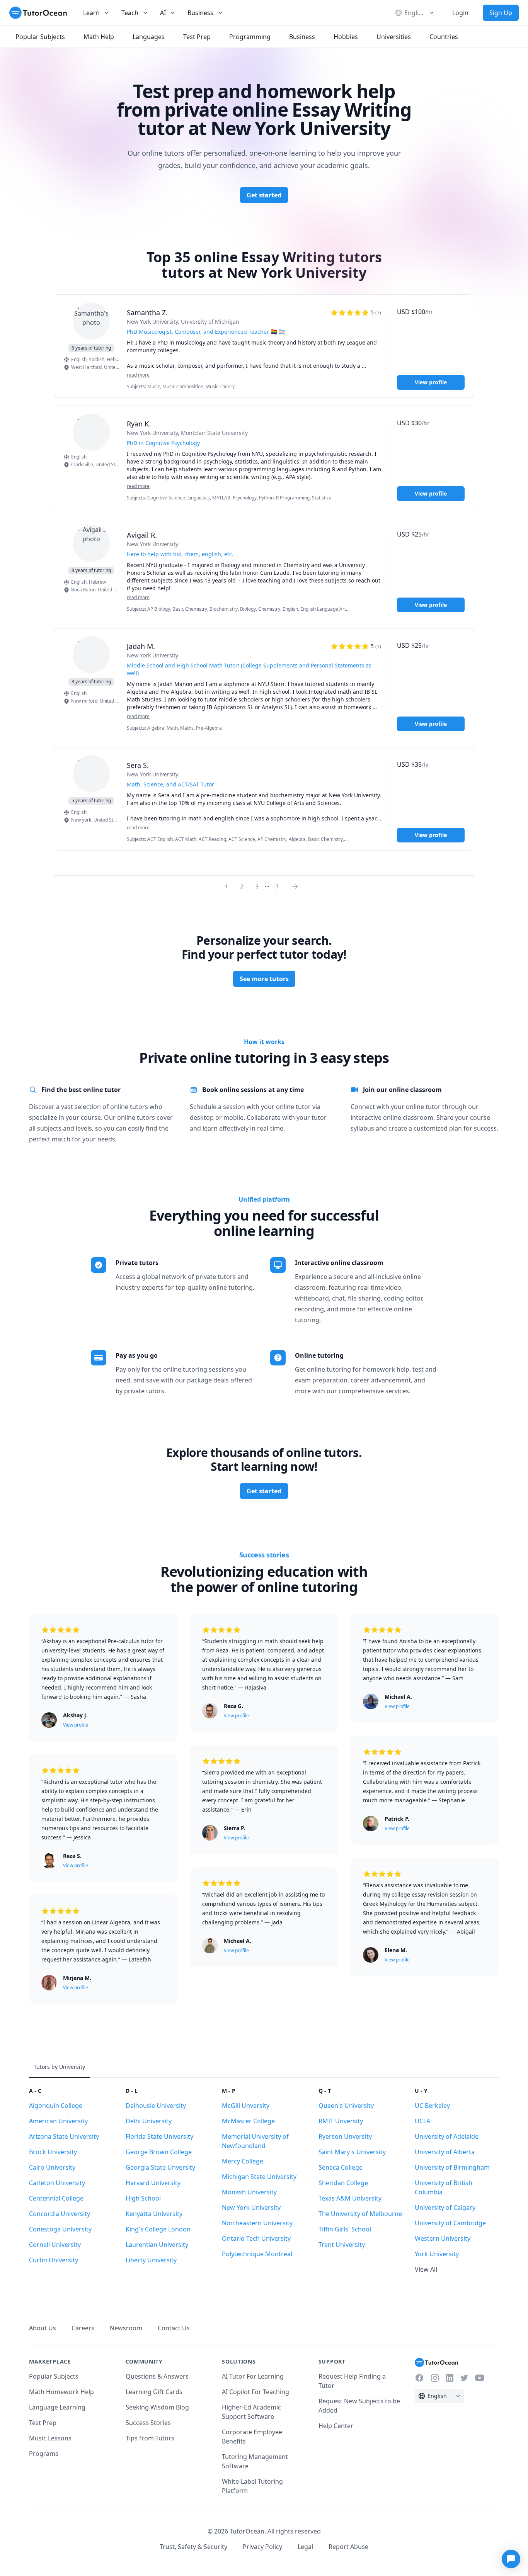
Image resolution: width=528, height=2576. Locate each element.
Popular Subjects (54, 2376)
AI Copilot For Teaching (255, 2392)
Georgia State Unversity (160, 2167)
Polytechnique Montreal (257, 2254)
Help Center (336, 2426)
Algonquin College (56, 2106)
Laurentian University (157, 2245)
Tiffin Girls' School (345, 2229)
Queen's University (346, 2106)
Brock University (53, 2152)
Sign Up (501, 13)
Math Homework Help (61, 2392)
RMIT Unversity (341, 2121)
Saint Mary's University (352, 2152)
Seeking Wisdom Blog (157, 2407)
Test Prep (43, 2423)
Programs (44, 2454)
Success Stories (148, 2423)
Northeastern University (257, 2223)
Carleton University (57, 2183)
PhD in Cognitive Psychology (163, 443)
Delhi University (149, 2121)
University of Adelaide (447, 2136)
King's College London (158, 2229)
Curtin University (54, 2260)
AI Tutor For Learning (253, 2376)
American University (58, 2121)
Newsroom (126, 2328)
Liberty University (151, 2260)
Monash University (249, 2192)
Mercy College (243, 2161)
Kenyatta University (154, 2214)
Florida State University (159, 2136)
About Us (43, 2328)
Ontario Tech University (256, 2238)
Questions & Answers (157, 2376)
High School (143, 2198)
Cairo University (52, 2167)
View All (426, 2269)
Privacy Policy (262, 2547)
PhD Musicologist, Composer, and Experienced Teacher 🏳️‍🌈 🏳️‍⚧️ (206, 332)
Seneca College (341, 2167)
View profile (431, 382)
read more (138, 375)
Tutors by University (59, 2067)
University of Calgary (445, 2208)
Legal (305, 2547)
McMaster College (248, 2121)
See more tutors (264, 979)
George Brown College (159, 2152)
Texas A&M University (350, 2198)
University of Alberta (445, 2152)
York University (437, 2254)
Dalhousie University (156, 2106)
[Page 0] (297, 886)
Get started (264, 195)
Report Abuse (348, 2547)
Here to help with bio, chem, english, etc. (180, 554)
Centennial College (56, 2198)
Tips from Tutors (150, 2438)
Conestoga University (60, 2229)
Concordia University (60, 2214)
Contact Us (174, 2328)
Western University (443, 2238)
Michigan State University (259, 2177)
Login (460, 13)
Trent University (342, 2245)
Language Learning (57, 2407)
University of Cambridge (450, 2223)
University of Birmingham (452, 2167)
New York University (251, 2208)
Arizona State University (64, 2136)
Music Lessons (50, 2438)
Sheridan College (343, 2183)
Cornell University (55, 2245)
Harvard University (153, 2183)
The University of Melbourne (360, 2214)
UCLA (422, 2121)
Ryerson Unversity (345, 2136)
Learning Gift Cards (154, 2392)
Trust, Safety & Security (193, 2547)
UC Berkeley (432, 2106)
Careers (83, 2328)
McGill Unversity (246, 2106)
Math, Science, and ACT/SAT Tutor (170, 784)
